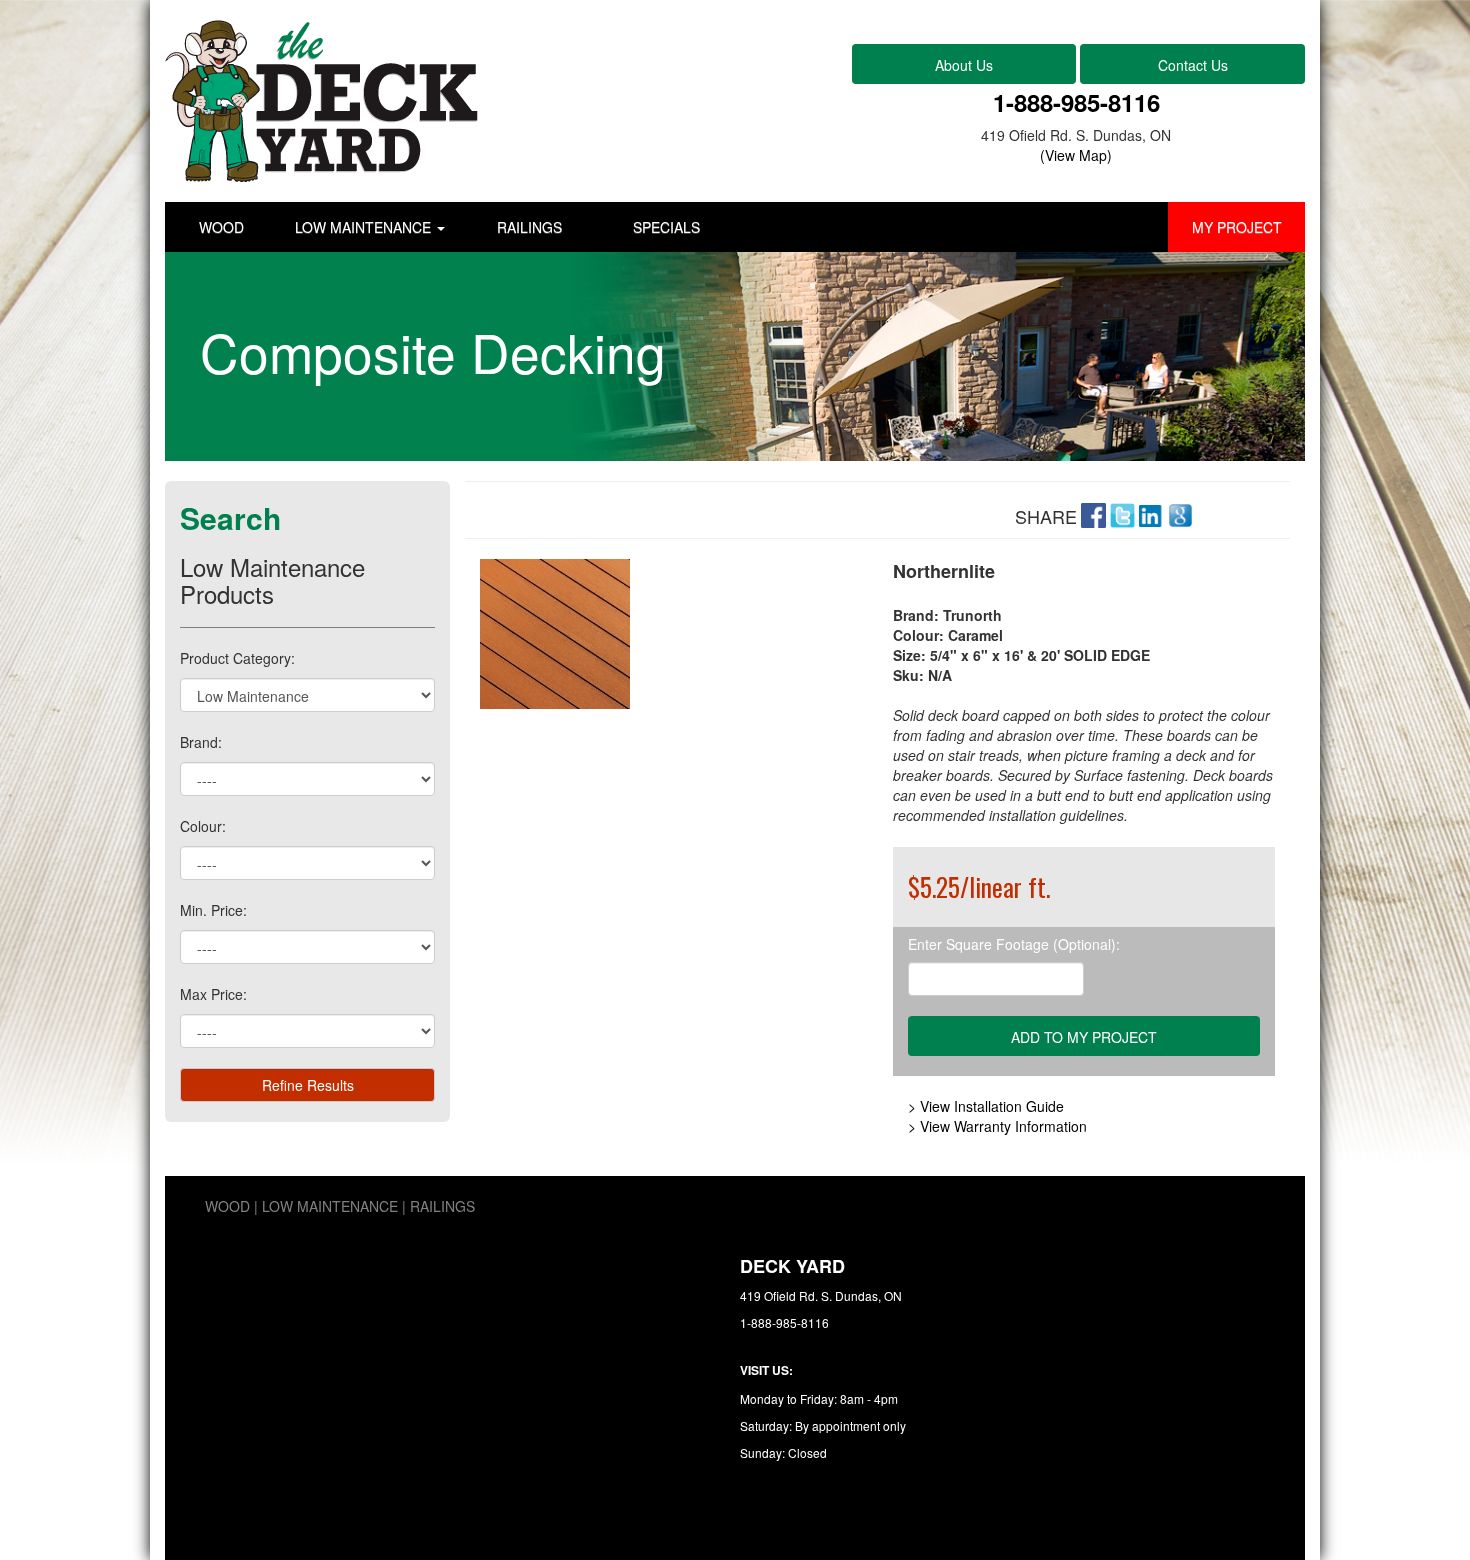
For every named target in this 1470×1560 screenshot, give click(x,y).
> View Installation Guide (986, 1106)
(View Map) (1076, 155)
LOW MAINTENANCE (365, 227)
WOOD (221, 227)
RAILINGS (529, 227)
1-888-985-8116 (1076, 102)
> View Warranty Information (997, 1126)
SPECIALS (666, 227)
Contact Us (1193, 65)
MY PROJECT (1237, 227)
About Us (964, 65)
